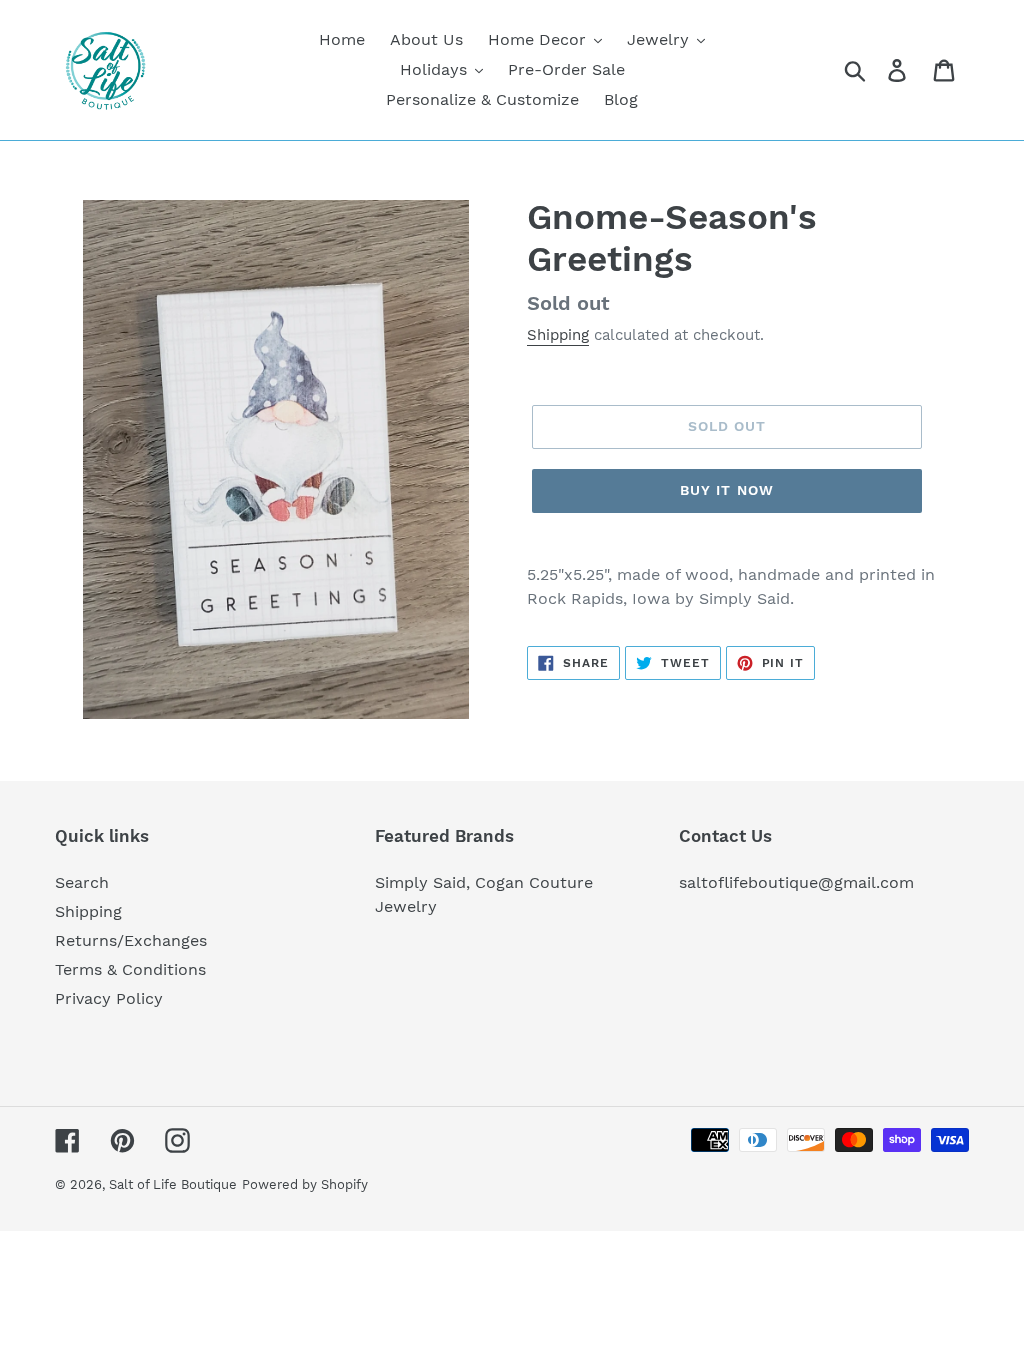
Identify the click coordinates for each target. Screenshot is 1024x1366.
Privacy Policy (109, 998)
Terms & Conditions (130, 969)
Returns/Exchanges (131, 940)
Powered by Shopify (305, 1184)
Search (82, 882)
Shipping (558, 335)
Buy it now (727, 490)
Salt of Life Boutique (173, 1184)
